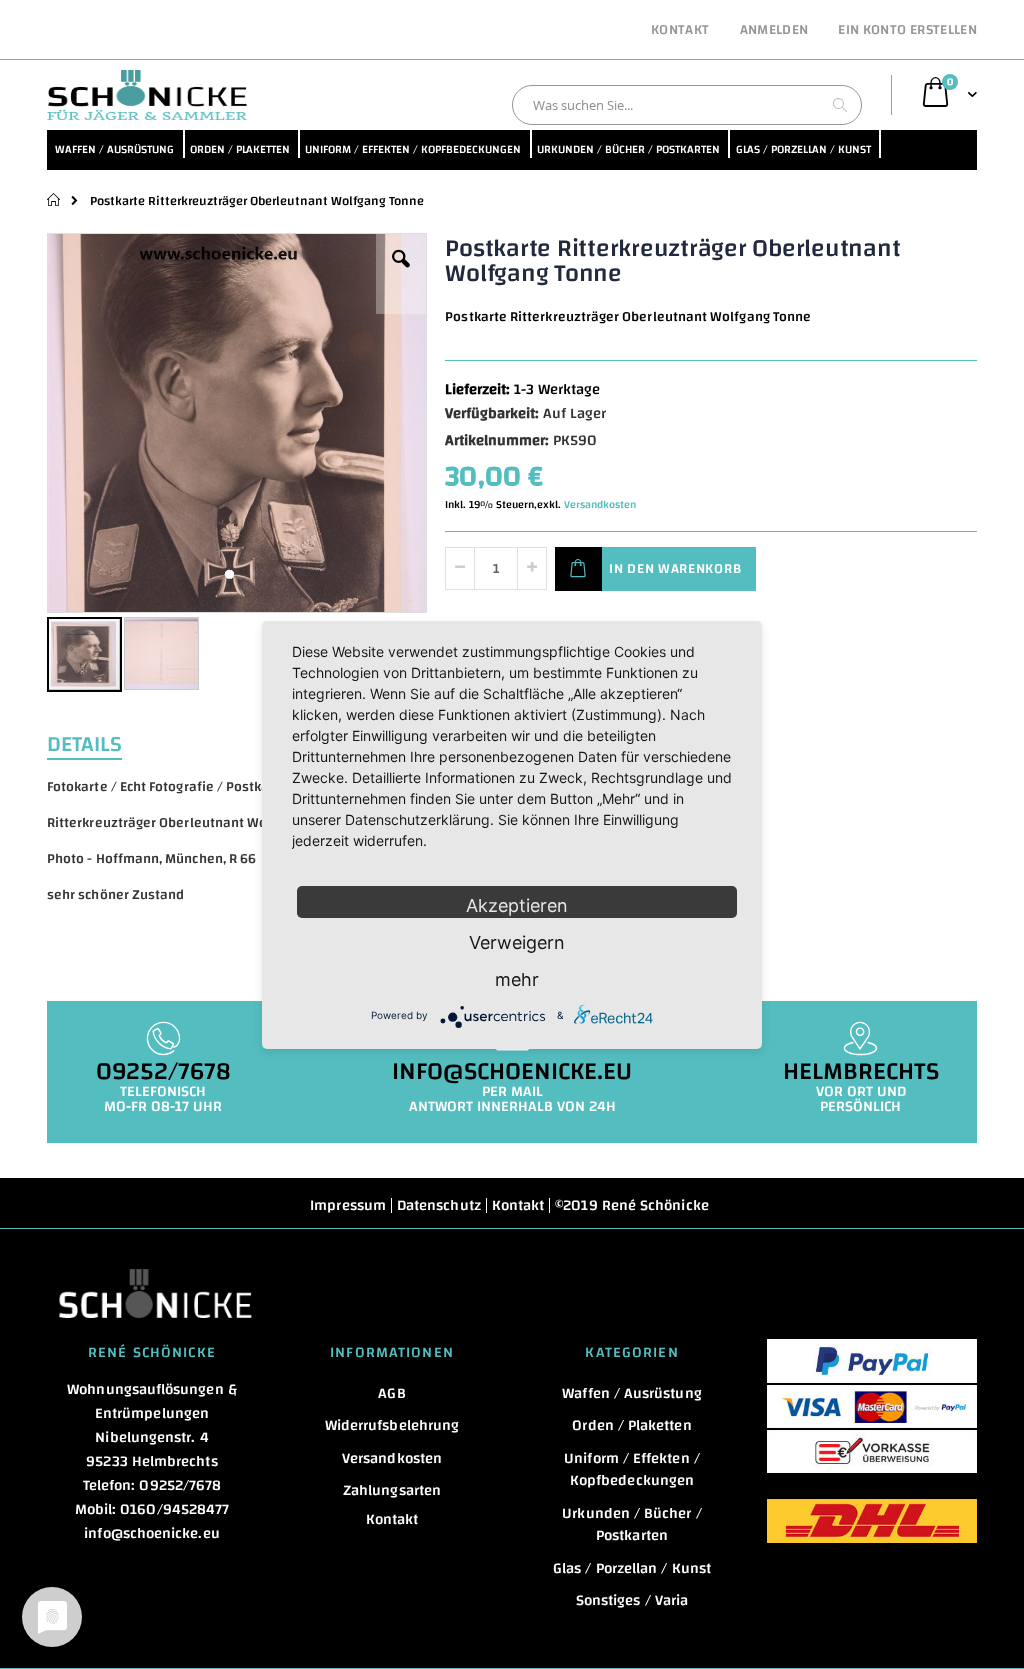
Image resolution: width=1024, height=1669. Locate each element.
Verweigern (517, 942)
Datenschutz (439, 1205)
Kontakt (680, 31)
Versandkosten (600, 505)
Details (84, 742)
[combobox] (687, 105)
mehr (517, 979)
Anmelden (774, 31)
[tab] (99, 742)
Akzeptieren (517, 905)
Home (54, 200)
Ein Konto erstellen (907, 31)
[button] (401, 274)
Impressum (348, 1205)
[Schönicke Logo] (147, 95)
